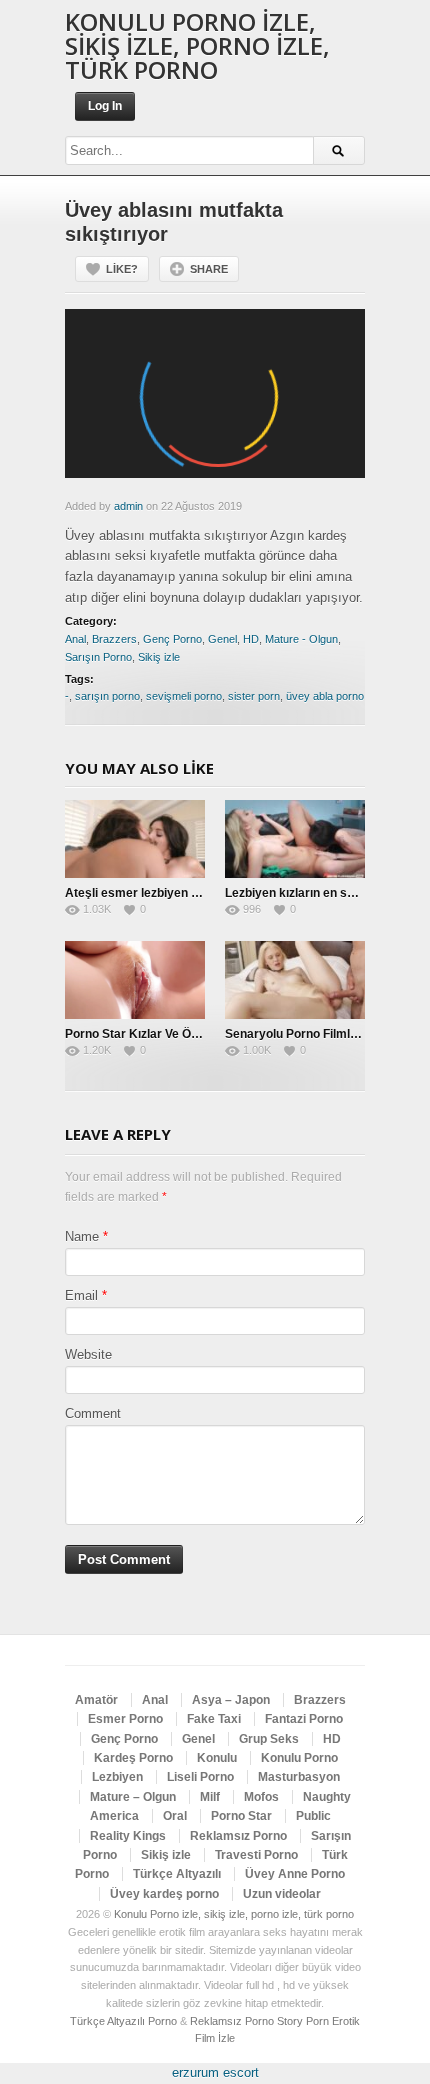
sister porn (254, 696)
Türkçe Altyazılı (177, 1874)
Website (88, 1354)
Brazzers (114, 639)
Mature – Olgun (133, 1797)
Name (82, 1236)
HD (251, 639)
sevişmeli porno (184, 696)
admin (128, 506)
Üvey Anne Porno (295, 1874)
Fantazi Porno (304, 1719)
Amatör (96, 1700)
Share (209, 269)
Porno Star (241, 1816)
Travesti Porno (256, 1855)
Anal (75, 639)
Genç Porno (172, 639)
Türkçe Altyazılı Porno (123, 2021)
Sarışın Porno (98, 657)
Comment (93, 1413)
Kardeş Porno (133, 1758)
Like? (122, 269)
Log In (105, 106)
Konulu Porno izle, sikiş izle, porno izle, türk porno (197, 45)
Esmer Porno (125, 1719)
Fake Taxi (214, 1719)
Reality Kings (128, 1836)
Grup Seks (269, 1739)
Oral (175, 1816)
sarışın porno (107, 696)
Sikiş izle (159, 657)
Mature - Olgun (301, 639)
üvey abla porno (325, 696)
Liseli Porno (200, 1777)
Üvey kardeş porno (164, 1894)
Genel (222, 639)
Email (81, 1295)
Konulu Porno (299, 1758)
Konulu (217, 1758)
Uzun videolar (282, 1894)
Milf (210, 1797)
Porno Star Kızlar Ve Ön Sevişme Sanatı (177, 1034)
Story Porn (303, 2021)
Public (313, 1816)
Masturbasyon (299, 1777)
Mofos (261, 1797)
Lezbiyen (117, 1777)
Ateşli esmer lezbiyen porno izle (155, 893)
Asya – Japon (231, 1700)
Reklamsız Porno (238, 1836)
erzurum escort (215, 2072)
